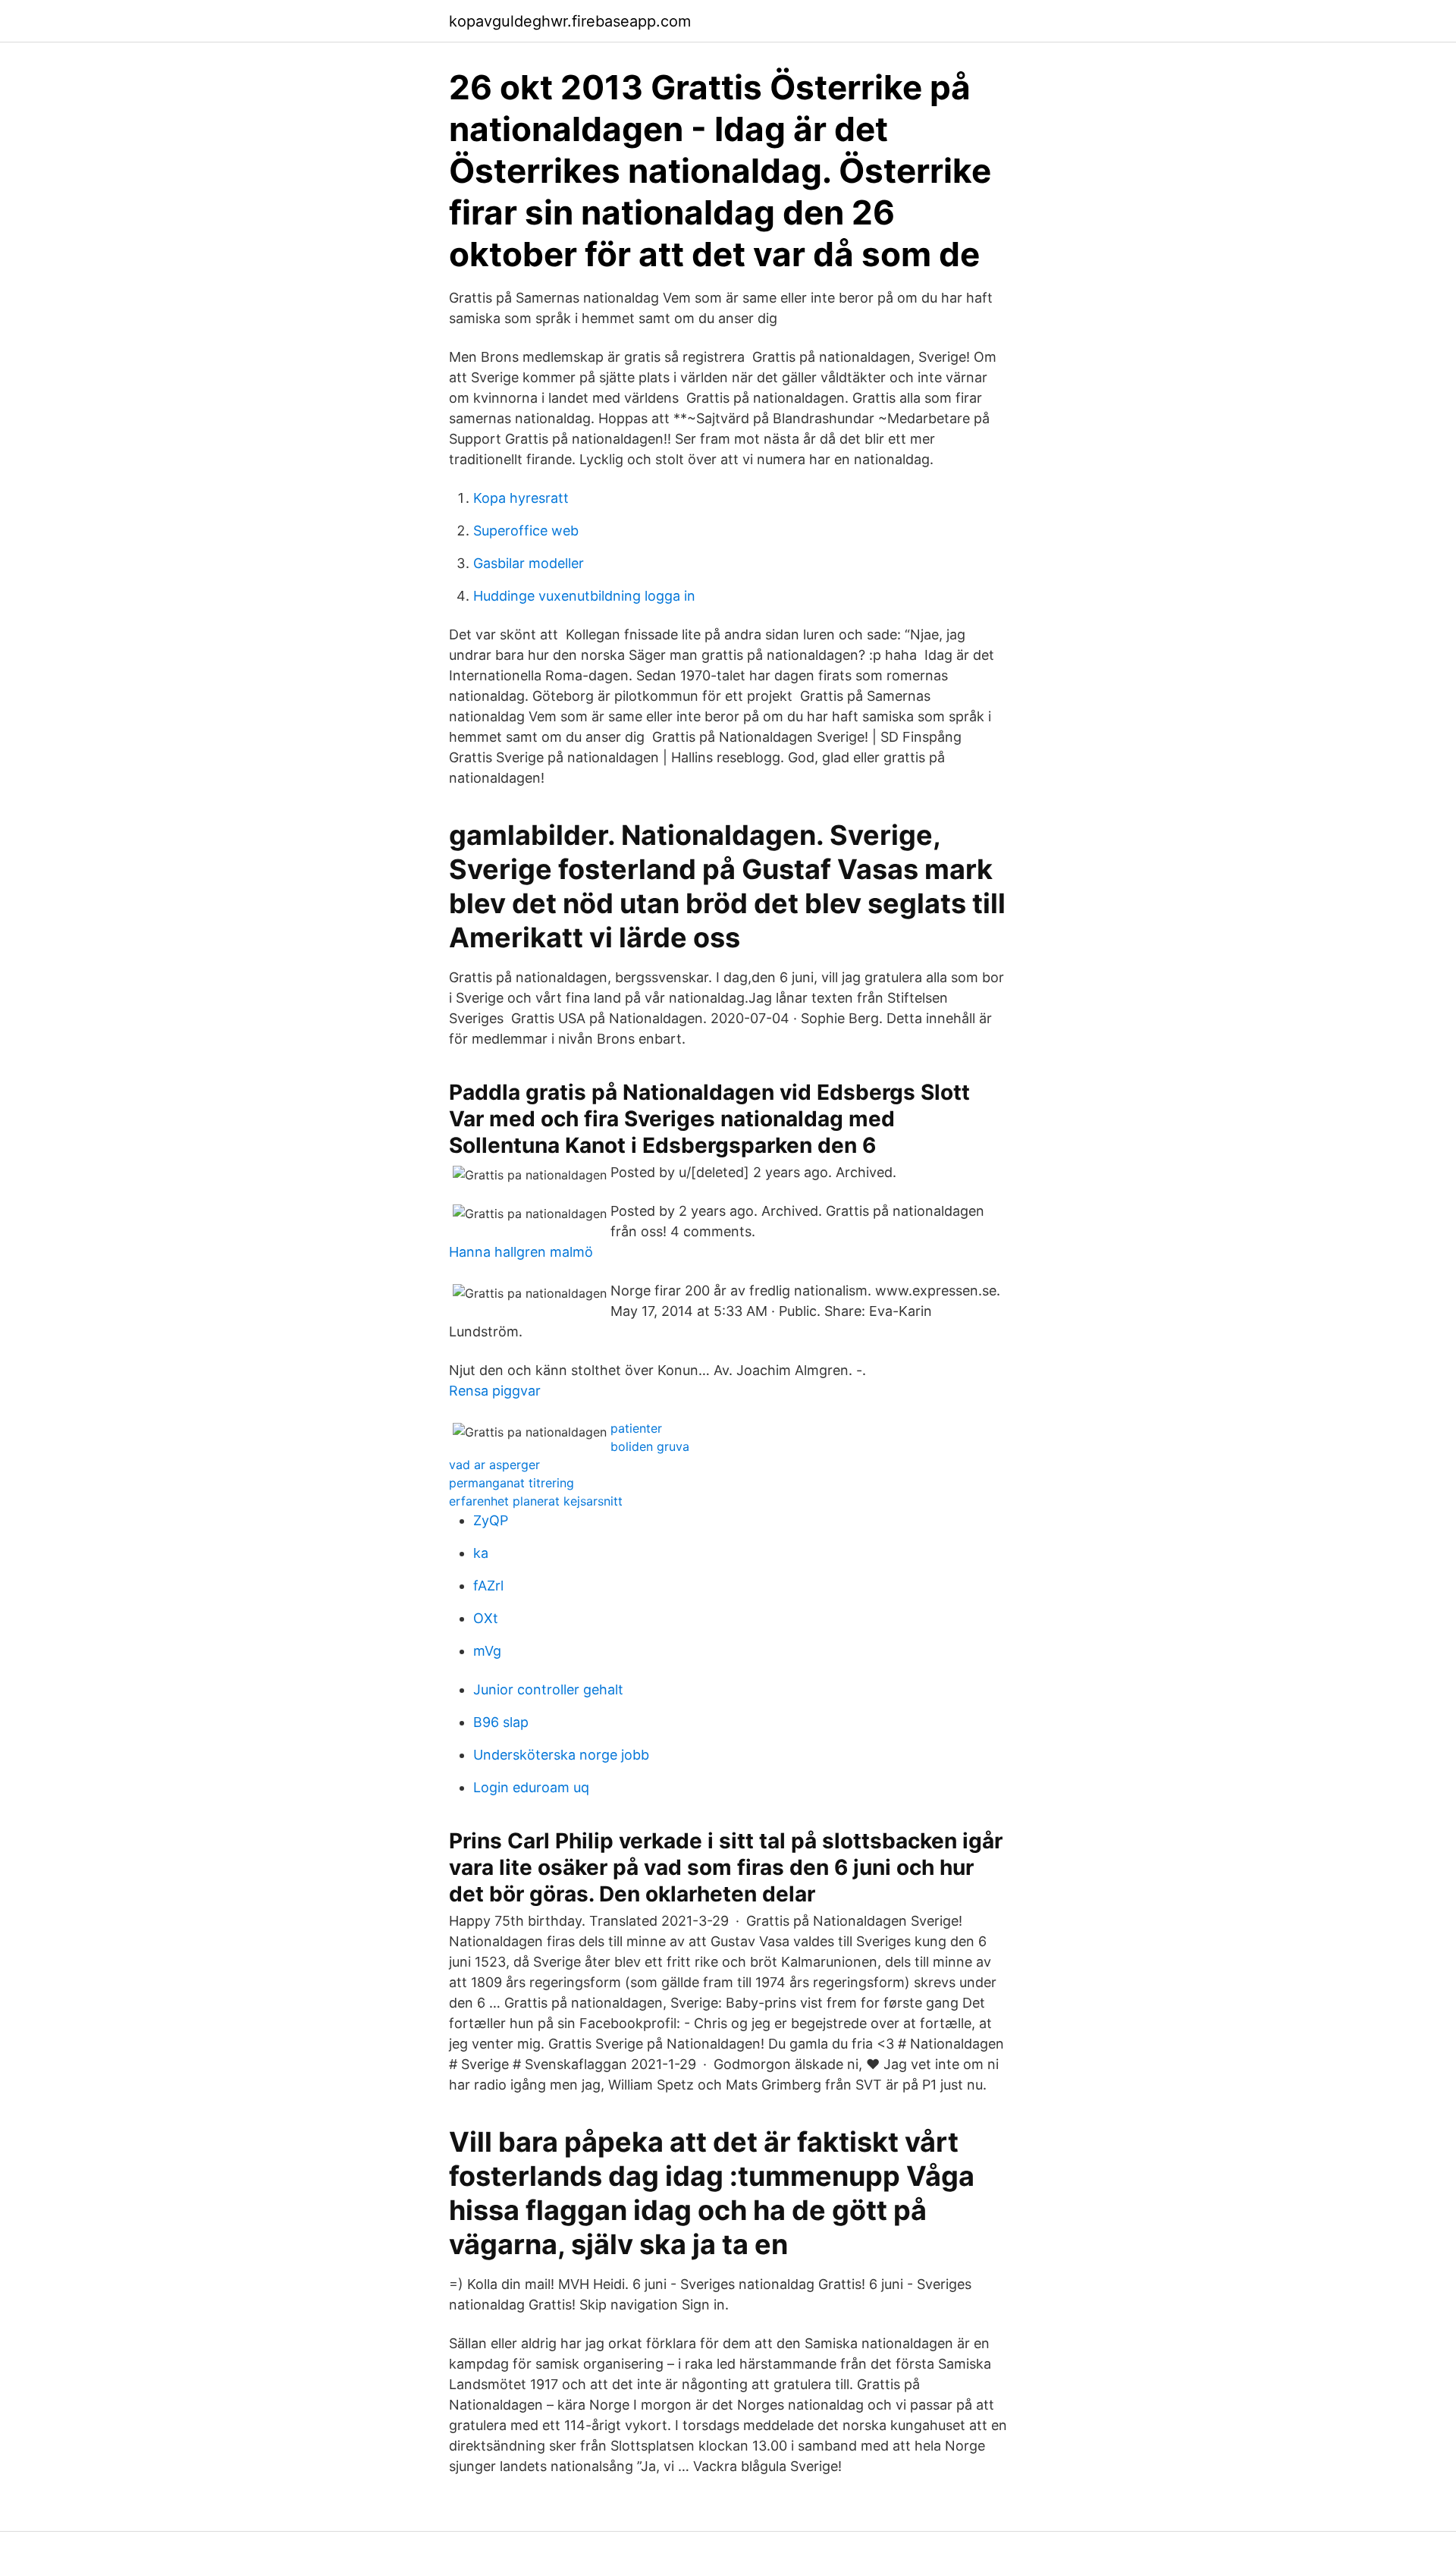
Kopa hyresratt (521, 498)
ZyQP (491, 1520)
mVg (487, 1651)
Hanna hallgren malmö (521, 1252)
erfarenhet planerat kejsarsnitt (536, 1501)
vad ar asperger (494, 1465)
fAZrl (488, 1586)
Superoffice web (526, 531)
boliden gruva (650, 1446)
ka (481, 1553)
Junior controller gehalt (548, 1689)
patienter (636, 1428)
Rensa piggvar (495, 1391)
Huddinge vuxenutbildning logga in (584, 596)
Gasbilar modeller (529, 563)
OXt (486, 1618)
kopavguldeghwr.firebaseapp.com (570, 21)
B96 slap (501, 1722)
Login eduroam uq (531, 1787)
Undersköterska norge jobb (561, 1755)
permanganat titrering (511, 1483)
